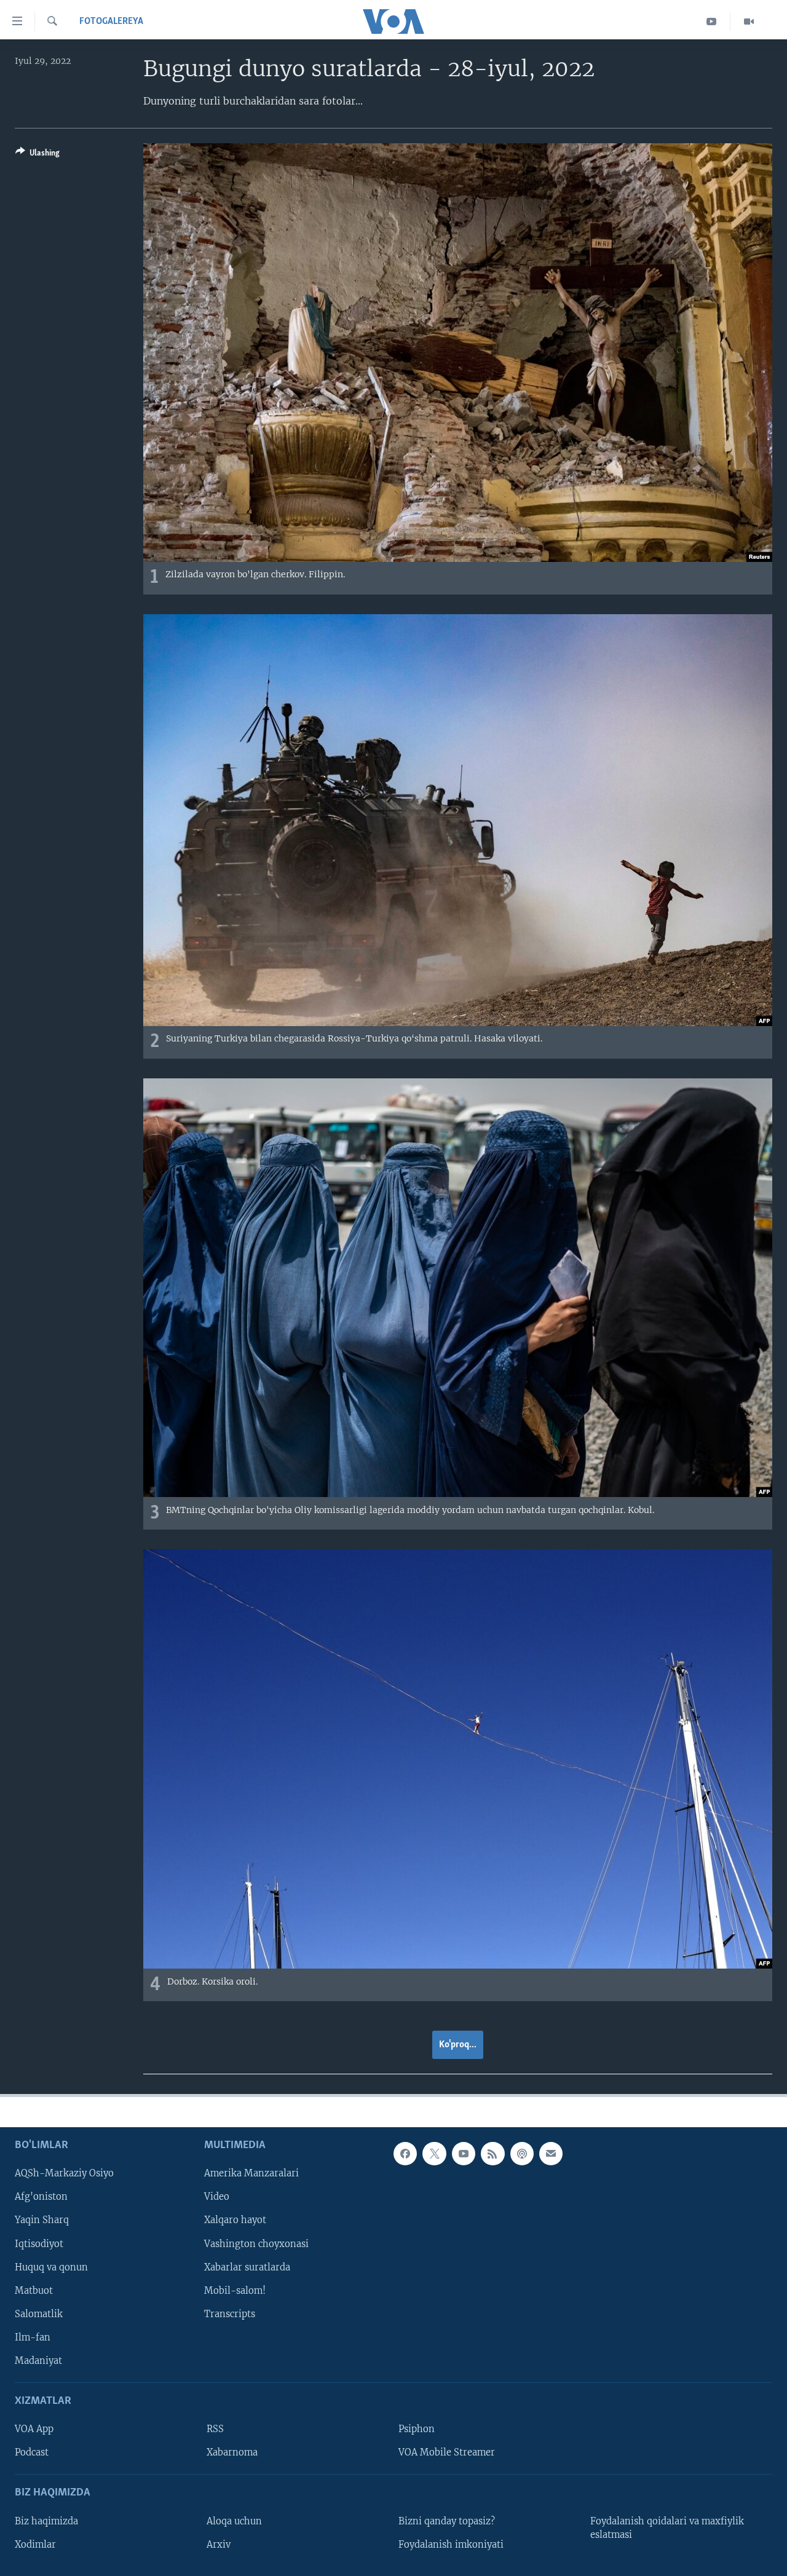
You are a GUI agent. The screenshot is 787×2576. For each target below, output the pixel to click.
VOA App (34, 2429)
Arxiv (219, 2545)
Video (217, 2197)
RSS (215, 2429)
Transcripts (230, 2314)
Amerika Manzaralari (251, 2174)
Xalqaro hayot (235, 2221)
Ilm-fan (33, 2337)
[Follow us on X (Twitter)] (434, 2154)
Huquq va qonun (51, 2267)
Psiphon (417, 2429)
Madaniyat (38, 2361)
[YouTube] (712, 22)
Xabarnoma (232, 2452)
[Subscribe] (551, 2154)
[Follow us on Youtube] (464, 2154)
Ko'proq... (458, 2045)
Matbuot (34, 2291)
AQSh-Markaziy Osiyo (64, 2174)
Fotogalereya (111, 22)
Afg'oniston (41, 2197)
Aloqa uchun (234, 2521)
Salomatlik (39, 2314)
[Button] (38, 155)
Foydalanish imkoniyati (451, 2545)
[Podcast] (522, 2154)
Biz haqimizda (46, 2521)
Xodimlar (35, 2545)
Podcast (32, 2452)
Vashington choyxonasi (256, 2244)
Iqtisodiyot (39, 2244)
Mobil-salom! (235, 2291)
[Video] (749, 22)
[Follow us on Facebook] (405, 2154)
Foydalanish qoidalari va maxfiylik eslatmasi (667, 2528)
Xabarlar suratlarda (247, 2267)
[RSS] (492, 2154)
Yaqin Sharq (42, 2221)
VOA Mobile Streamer (447, 2452)
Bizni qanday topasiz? (447, 2521)
